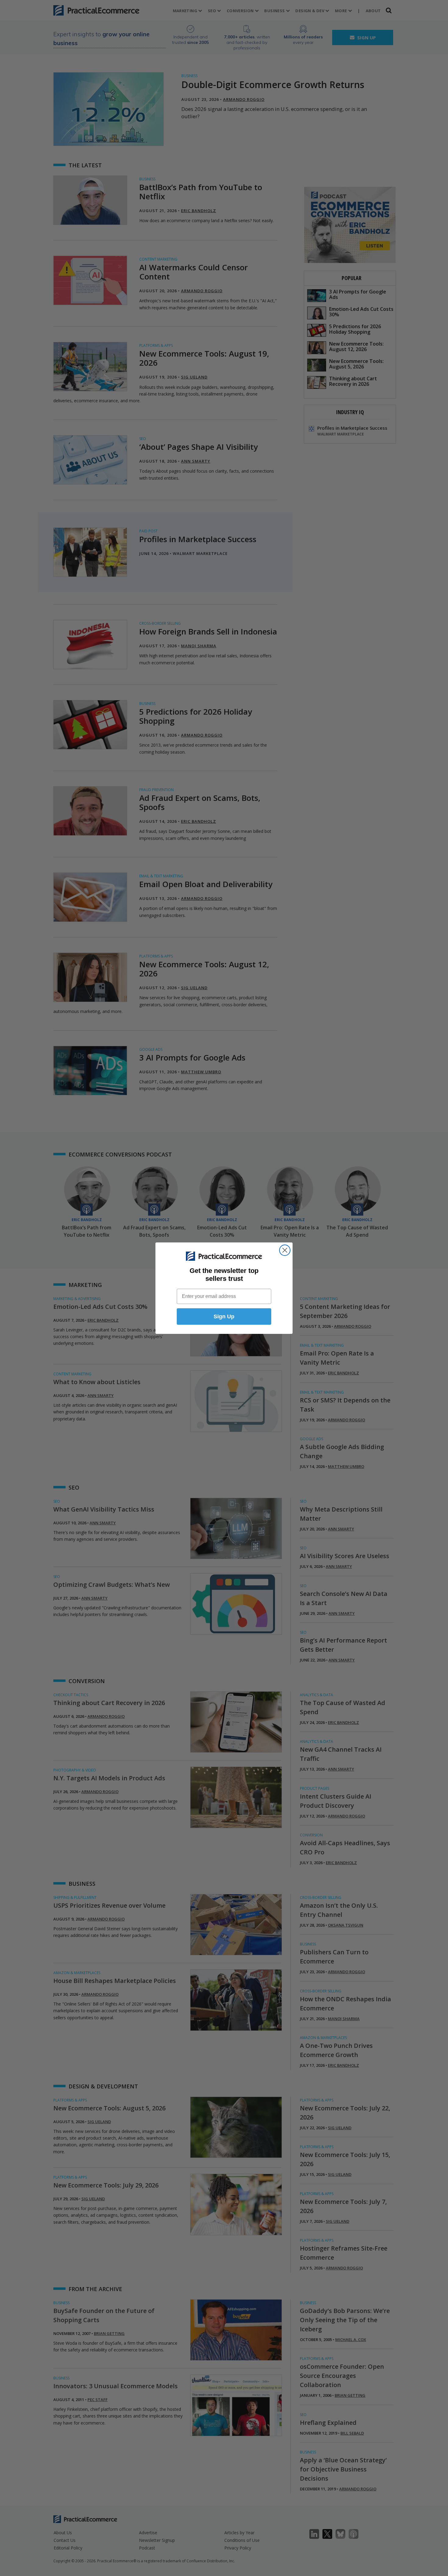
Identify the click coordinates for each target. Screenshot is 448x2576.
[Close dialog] (285, 1250)
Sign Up (224, 1316)
